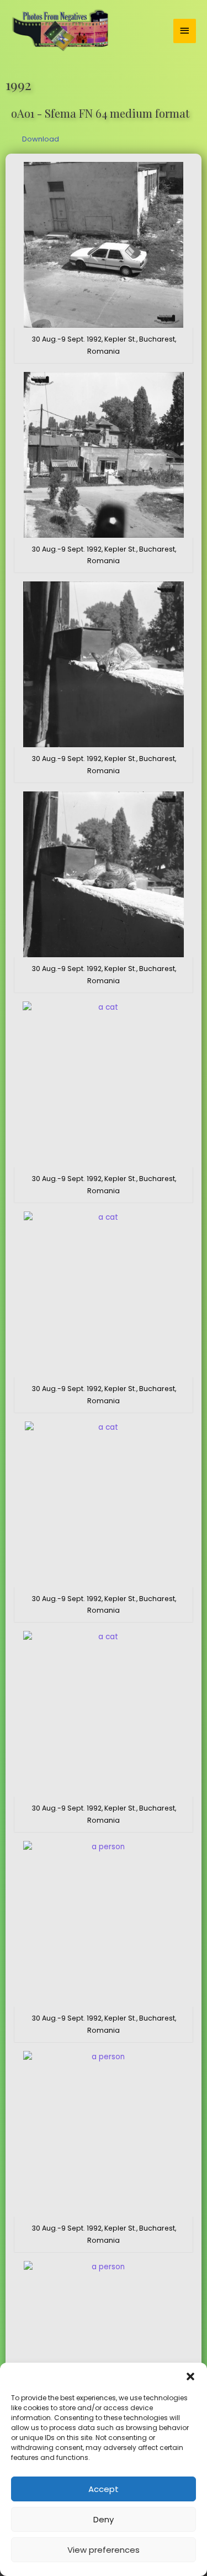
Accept (104, 2489)
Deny (104, 2519)
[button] (190, 2376)
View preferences (104, 2550)
